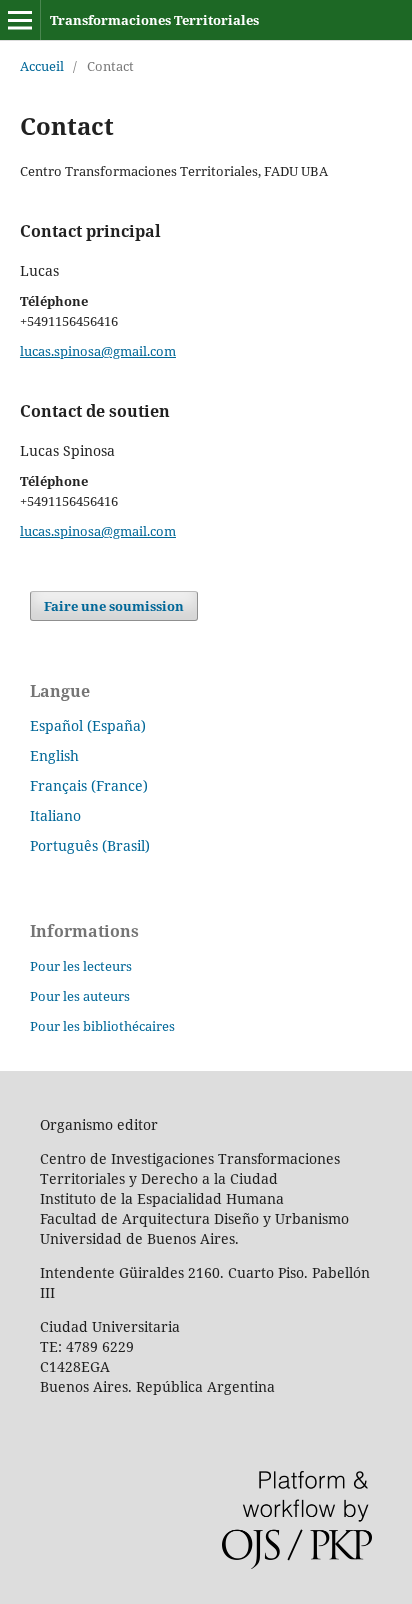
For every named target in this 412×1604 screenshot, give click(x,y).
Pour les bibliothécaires (102, 1026)
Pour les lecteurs (81, 966)
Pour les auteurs (80, 996)
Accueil (42, 66)
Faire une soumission (114, 606)
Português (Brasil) (90, 845)
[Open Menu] (20, 20)
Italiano (55, 815)
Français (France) (89, 785)
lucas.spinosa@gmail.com (98, 351)
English (54, 755)
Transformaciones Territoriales (154, 20)
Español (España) (88, 725)
